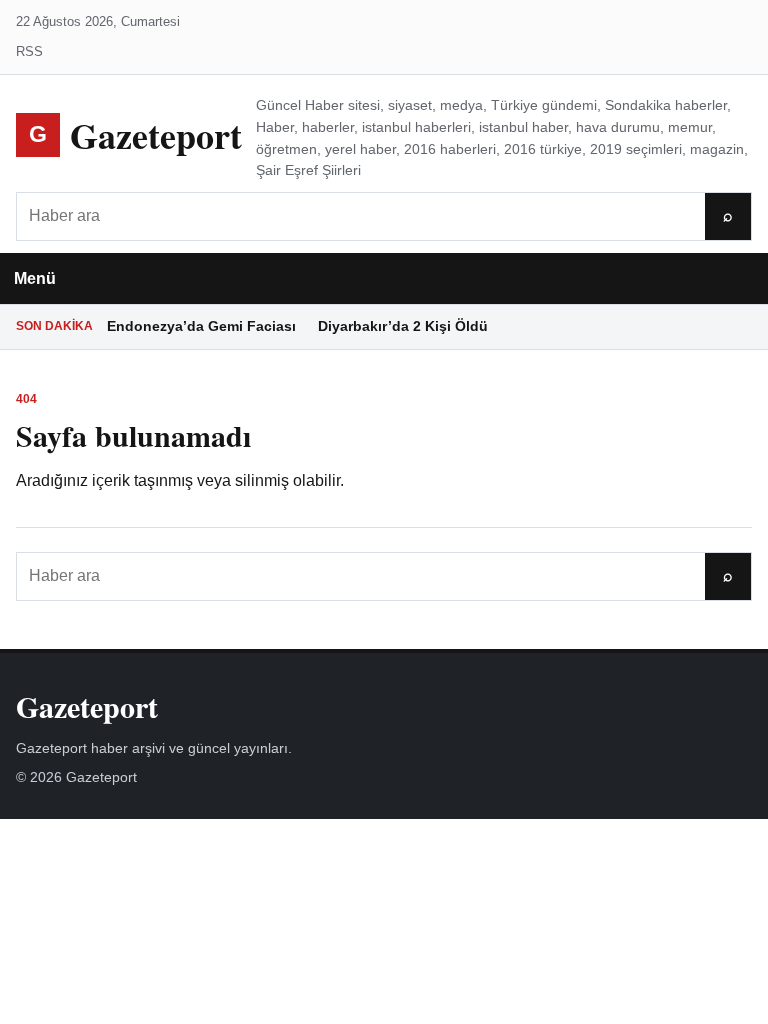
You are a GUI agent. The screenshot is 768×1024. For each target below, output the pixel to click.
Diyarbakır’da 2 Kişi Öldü (403, 326)
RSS (29, 51)
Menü (35, 278)
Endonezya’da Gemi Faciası (201, 326)
